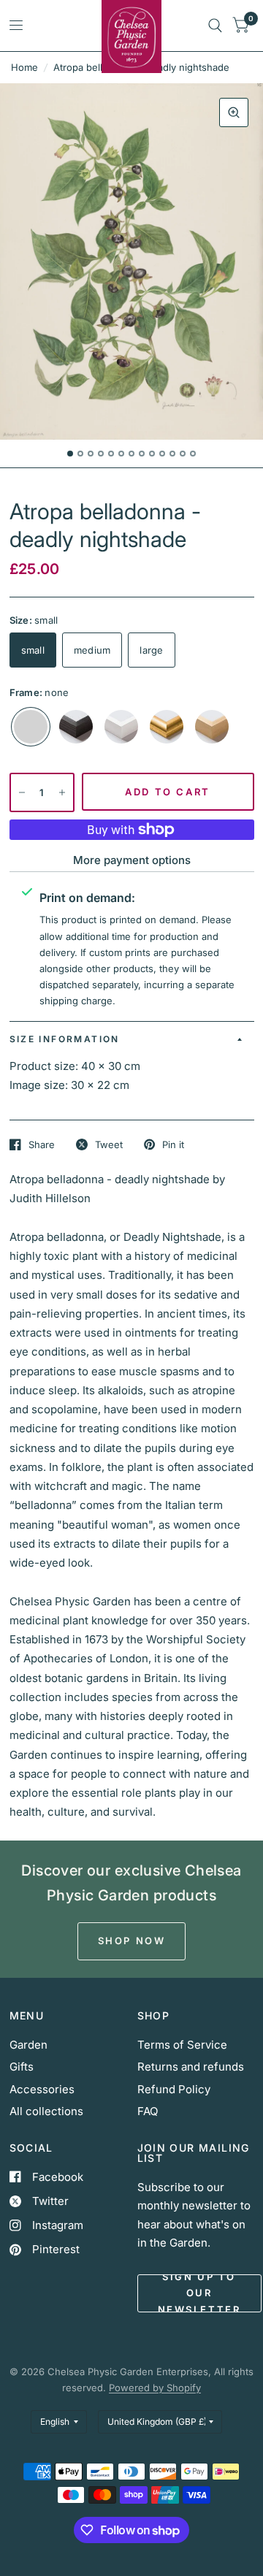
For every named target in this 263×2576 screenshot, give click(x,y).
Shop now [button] (132, 1941)
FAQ (148, 2111)
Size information (65, 1039)
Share (42, 1144)
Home (24, 67)
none (31, 727)
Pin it (173, 1144)
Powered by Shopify (155, 2388)
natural (212, 727)
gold (167, 727)
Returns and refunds (191, 2067)
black (76, 727)
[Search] (215, 26)
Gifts (22, 2067)
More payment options (132, 860)
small (33, 650)
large (151, 650)
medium (92, 650)
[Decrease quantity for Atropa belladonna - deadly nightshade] (22, 792)
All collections (46, 2111)
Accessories (42, 2089)
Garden (28, 2045)
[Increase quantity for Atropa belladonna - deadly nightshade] (62, 792)
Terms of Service (182, 2045)
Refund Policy (174, 2089)
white (121, 727)
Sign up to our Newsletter (199, 2293)
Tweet (109, 1144)
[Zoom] (234, 112)
